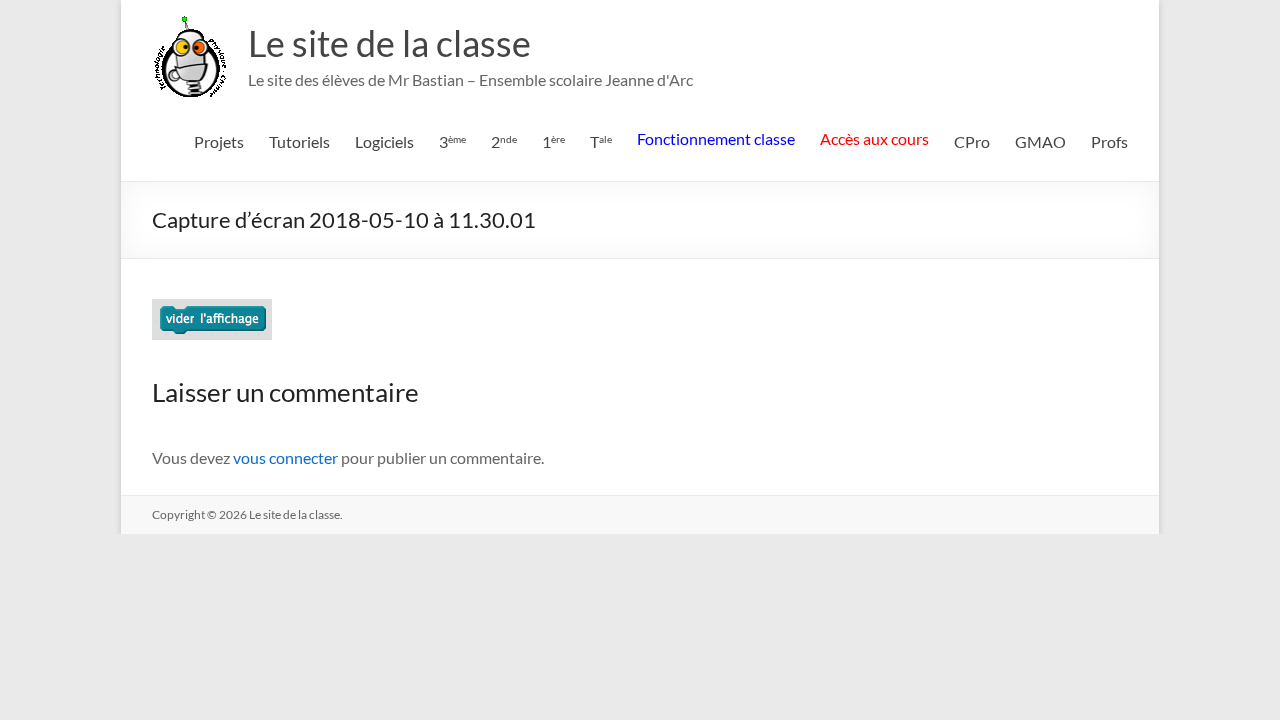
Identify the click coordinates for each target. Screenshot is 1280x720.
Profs (1109, 141)
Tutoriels (299, 141)
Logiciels (384, 141)
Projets (219, 141)
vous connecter (285, 457)
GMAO (1040, 141)
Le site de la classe (389, 43)
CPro (972, 141)
